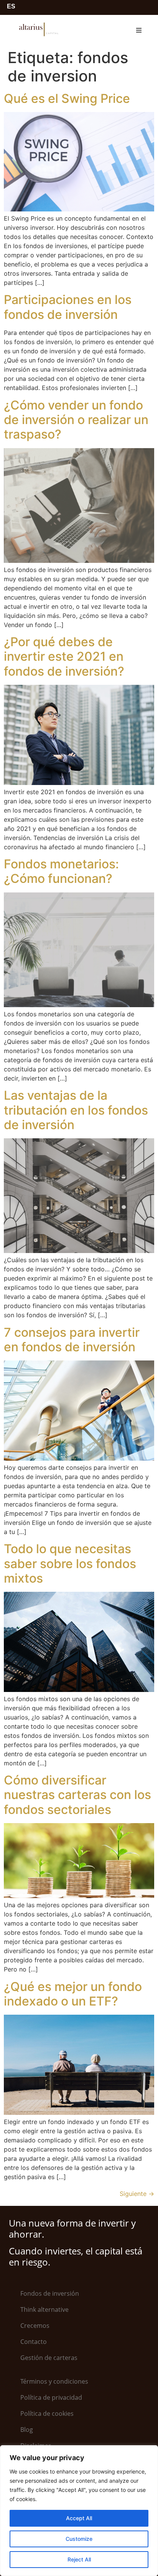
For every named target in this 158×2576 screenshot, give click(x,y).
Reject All (79, 2559)
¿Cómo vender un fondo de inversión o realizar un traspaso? (76, 420)
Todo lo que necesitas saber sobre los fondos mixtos (70, 1563)
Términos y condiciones (54, 2381)
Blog (27, 2430)
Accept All (79, 2518)
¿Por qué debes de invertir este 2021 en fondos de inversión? (64, 657)
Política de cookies (47, 2413)
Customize (79, 2539)
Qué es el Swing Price (67, 98)
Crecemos (35, 2326)
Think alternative (44, 2309)
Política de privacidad (51, 2397)
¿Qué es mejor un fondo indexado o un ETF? (73, 1994)
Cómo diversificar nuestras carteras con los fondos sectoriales (77, 1795)
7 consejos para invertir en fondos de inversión (72, 1340)
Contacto (34, 2342)
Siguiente (137, 2194)
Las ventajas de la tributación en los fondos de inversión (76, 1110)
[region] (79, 2511)
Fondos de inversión (50, 2293)
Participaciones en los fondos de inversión (68, 307)
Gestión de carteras (49, 2358)
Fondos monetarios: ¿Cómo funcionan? (61, 871)
